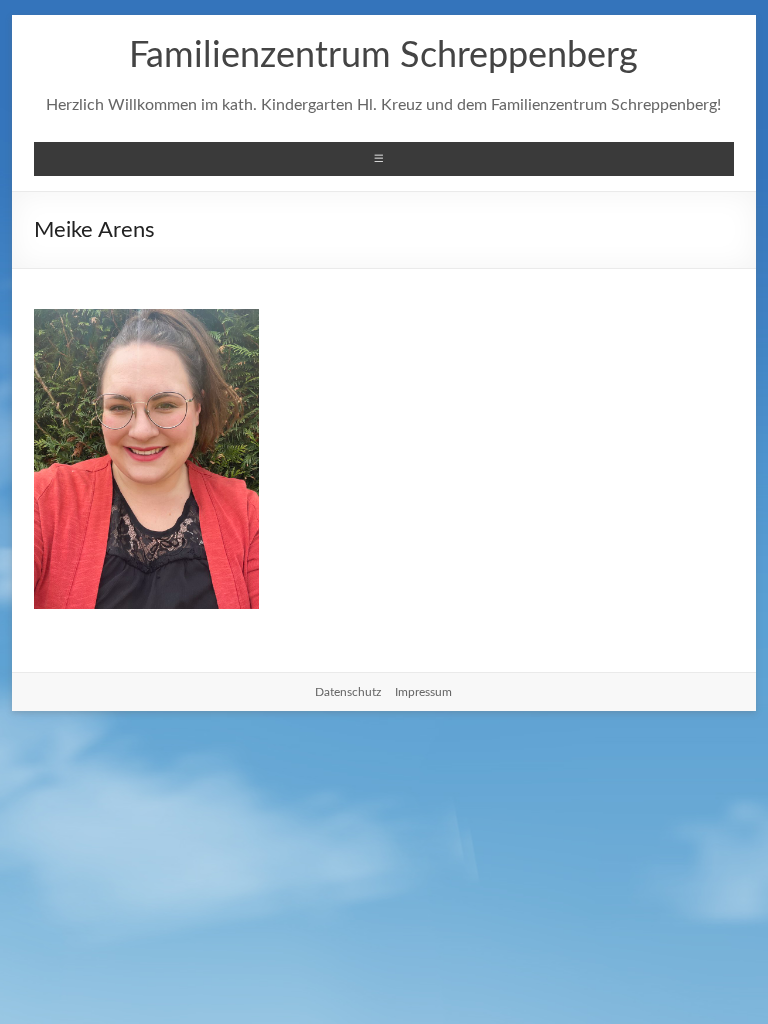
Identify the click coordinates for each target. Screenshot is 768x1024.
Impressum (423, 692)
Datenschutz (348, 692)
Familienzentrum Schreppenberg (383, 56)
